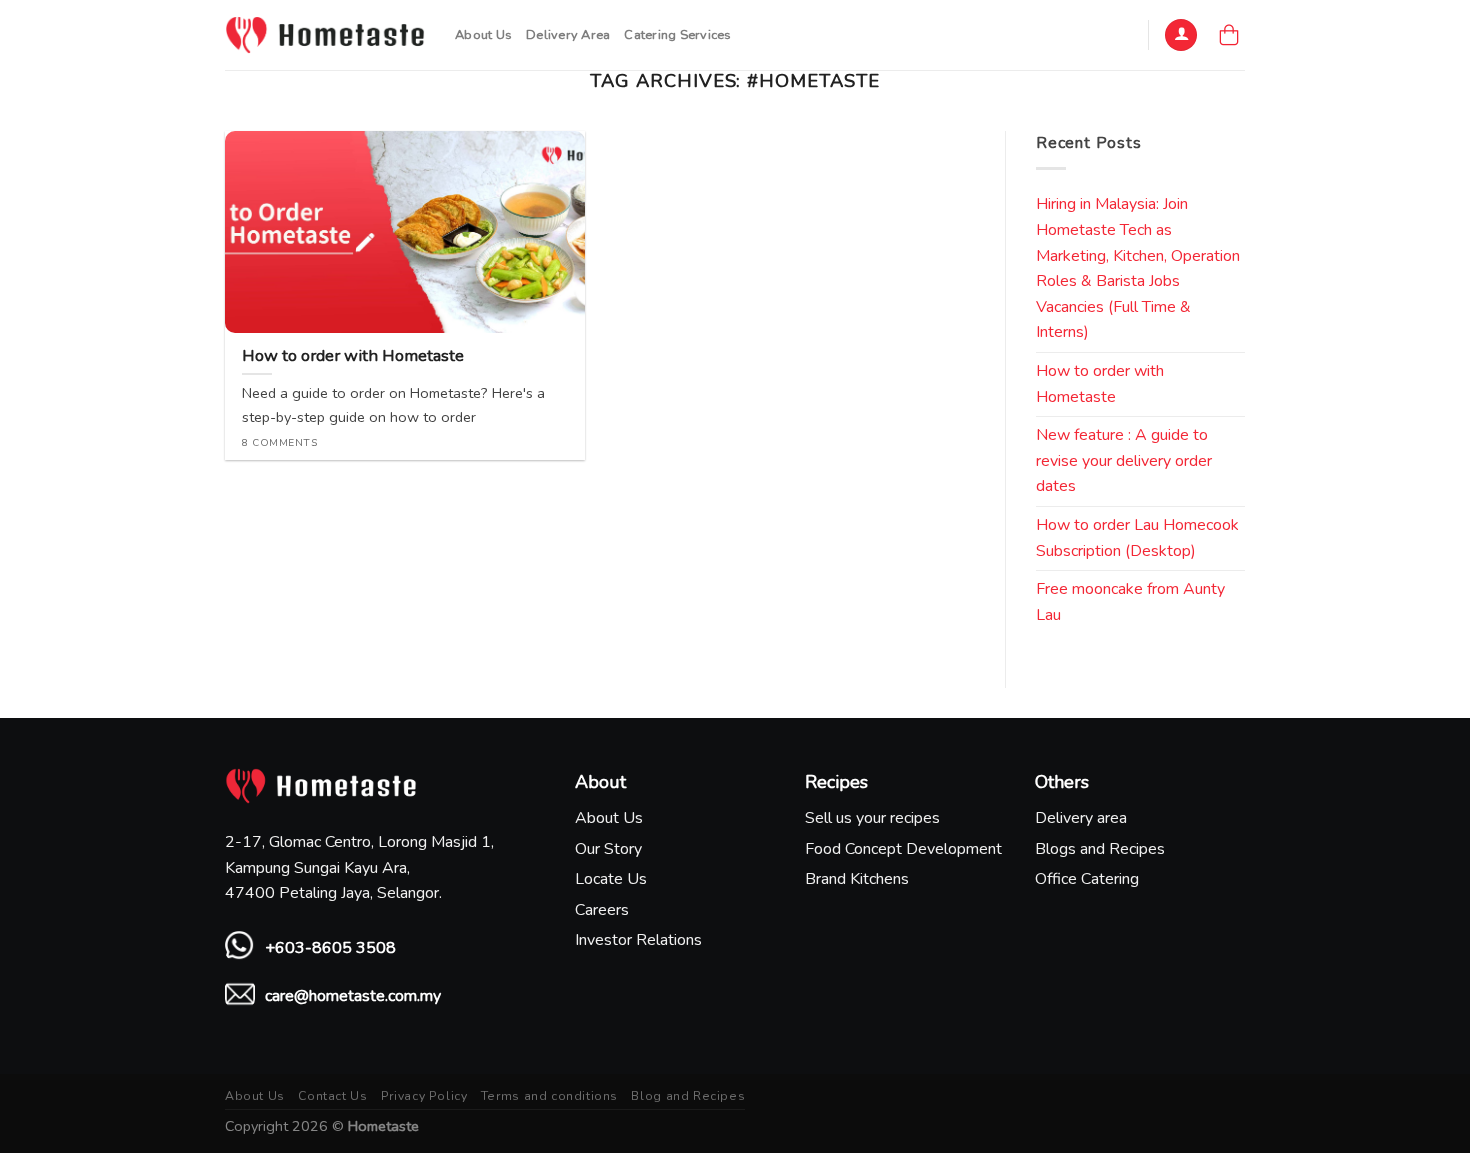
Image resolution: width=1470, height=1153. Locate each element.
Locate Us (611, 879)
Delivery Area (568, 35)
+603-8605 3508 (330, 948)
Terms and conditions (549, 1096)
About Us (483, 35)
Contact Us (332, 1096)
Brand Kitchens (857, 879)
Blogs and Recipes (1100, 849)
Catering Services (677, 35)
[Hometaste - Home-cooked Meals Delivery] (325, 34)
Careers (602, 910)
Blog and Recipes (688, 1096)
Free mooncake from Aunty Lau (1130, 602)
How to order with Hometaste (1100, 384)
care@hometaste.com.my (353, 996)
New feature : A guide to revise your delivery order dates (1124, 460)
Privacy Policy (424, 1096)
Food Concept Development (903, 849)
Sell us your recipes (872, 818)
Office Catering (1087, 879)
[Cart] (1229, 35)
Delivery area (1081, 818)
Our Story (608, 849)
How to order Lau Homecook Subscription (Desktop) (1137, 538)
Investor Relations (638, 940)
